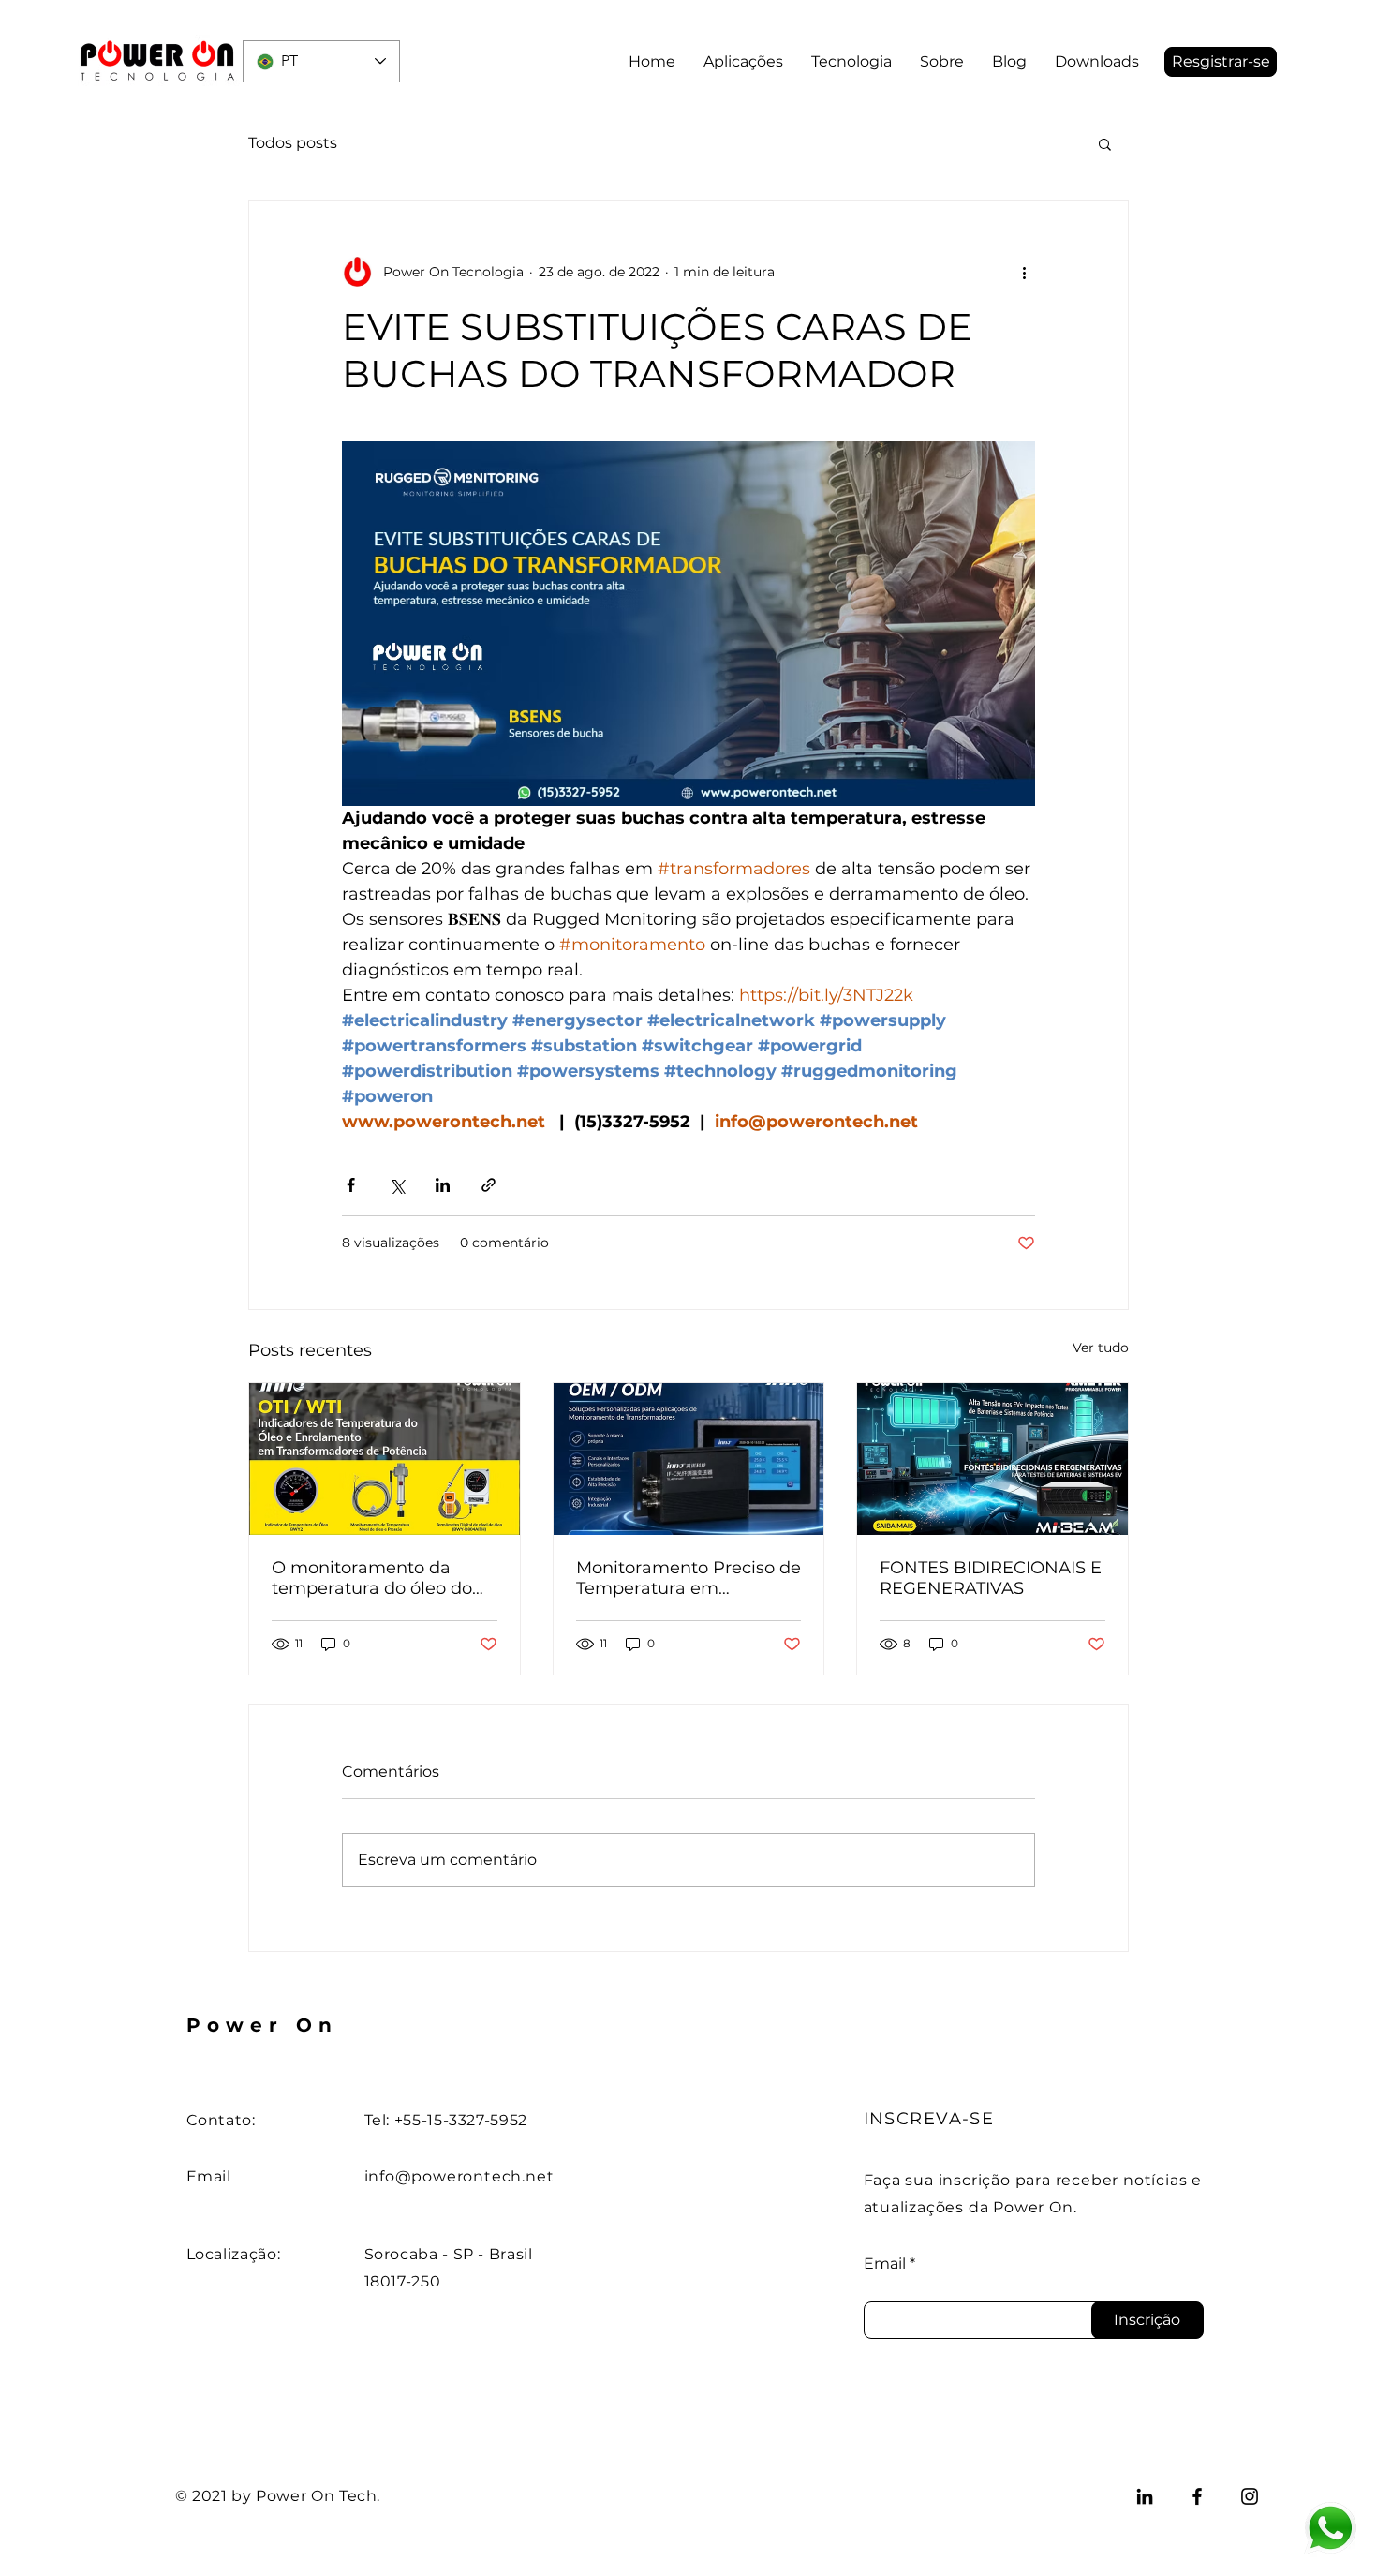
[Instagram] (1250, 2496)
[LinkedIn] (1145, 2496)
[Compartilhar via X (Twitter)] (397, 1185)
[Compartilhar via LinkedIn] (443, 1185)
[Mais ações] (1024, 272)
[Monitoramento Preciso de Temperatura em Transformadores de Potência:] (689, 1459)
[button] (1221, 62)
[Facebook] (1197, 2496)
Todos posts (293, 143)
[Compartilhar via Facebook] (351, 1185)
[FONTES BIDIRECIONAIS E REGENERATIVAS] (992, 1459)
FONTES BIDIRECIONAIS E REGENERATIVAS (991, 1578)
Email (885, 2264)
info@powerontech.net (459, 2176)
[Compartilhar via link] (489, 1185)
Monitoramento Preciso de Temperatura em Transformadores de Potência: (688, 1578)
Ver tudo (1101, 1348)
